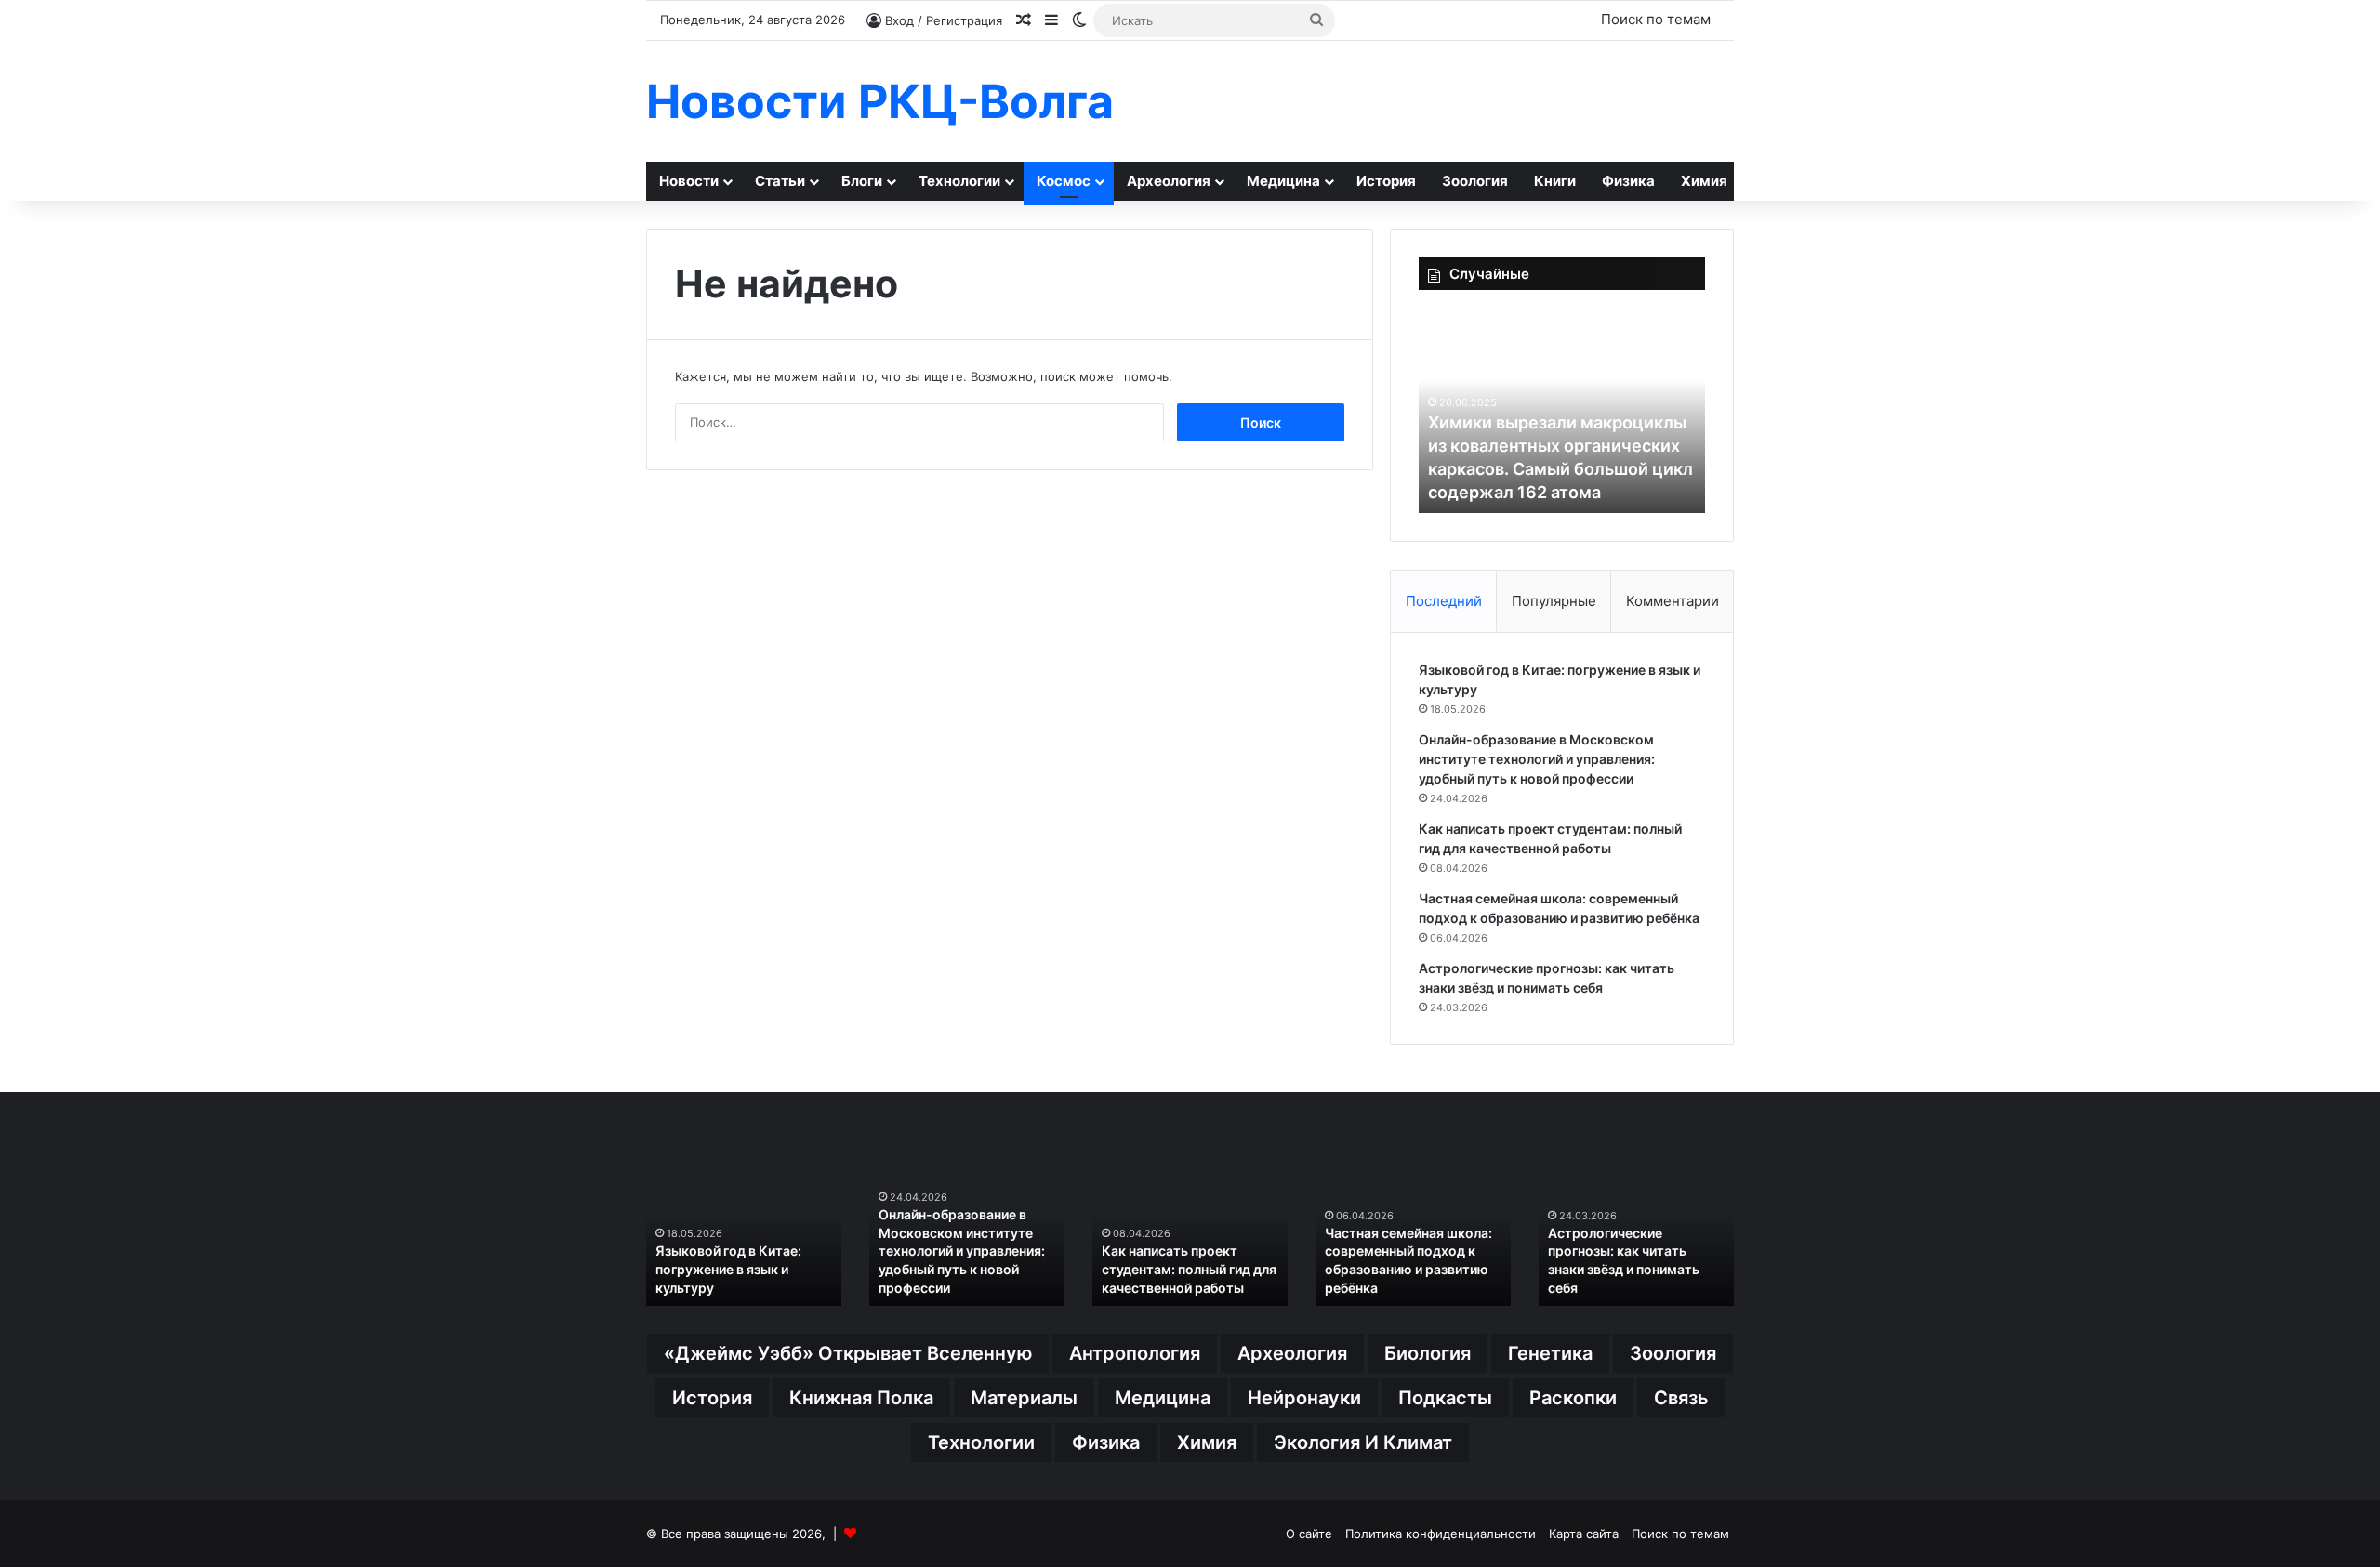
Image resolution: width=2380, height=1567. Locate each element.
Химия (1704, 181)
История (1386, 181)
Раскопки (1573, 1398)
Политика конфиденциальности (1441, 1534)
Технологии (959, 181)
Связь (1681, 1398)
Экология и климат (1363, 1442)
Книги (1555, 181)
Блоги (862, 181)
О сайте (1309, 1534)
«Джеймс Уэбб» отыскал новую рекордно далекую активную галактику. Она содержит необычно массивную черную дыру (1561, 445)
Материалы (1024, 1398)
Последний (1444, 601)
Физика (1628, 181)
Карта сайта (1584, 1534)
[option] (1562, 411)
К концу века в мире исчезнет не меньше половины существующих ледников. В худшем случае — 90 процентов (1635, 1251)
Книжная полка (861, 1398)
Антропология (1135, 1353)
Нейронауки (1304, 1398)
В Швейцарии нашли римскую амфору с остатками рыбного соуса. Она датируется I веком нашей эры (1182, 1251)
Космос (1064, 181)
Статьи (780, 181)
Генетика (1550, 1353)
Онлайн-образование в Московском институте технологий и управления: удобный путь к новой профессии (1537, 759)
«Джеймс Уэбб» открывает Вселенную (848, 1353)
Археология (1169, 181)
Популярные (1554, 601)
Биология (1428, 1353)
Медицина (1283, 181)
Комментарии (1673, 601)
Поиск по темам (1656, 19)
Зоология (1475, 181)
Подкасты (1445, 1398)
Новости (689, 181)
